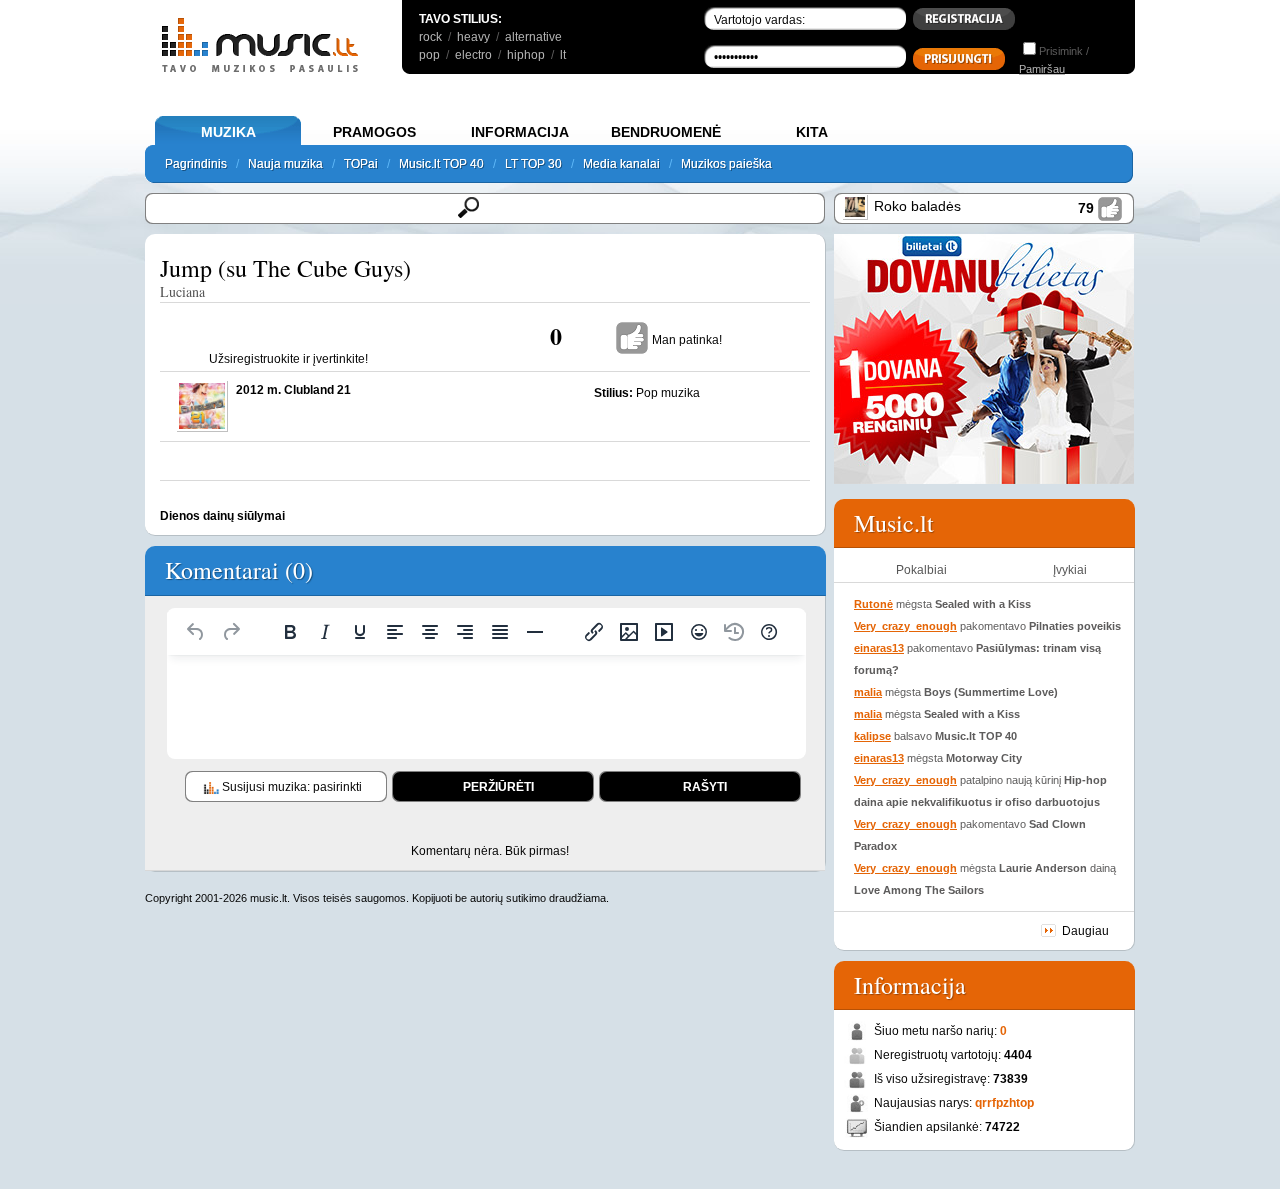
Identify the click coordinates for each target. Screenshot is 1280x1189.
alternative (533, 37)
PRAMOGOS (374, 132)
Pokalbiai (921, 570)
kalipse (872, 736)
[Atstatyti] (196, 632)
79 (1086, 208)
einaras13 (879, 648)
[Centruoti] (430, 632)
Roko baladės (917, 206)
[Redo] (231, 632)
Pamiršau (1042, 69)
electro (473, 55)
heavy (473, 37)
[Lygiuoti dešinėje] (465, 632)
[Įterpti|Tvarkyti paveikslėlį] (629, 632)
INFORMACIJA (520, 132)
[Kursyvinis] (325, 632)
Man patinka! (687, 340)
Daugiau (1085, 931)
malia (868, 692)
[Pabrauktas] (360, 632)
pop (429, 55)
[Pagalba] (769, 632)
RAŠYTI (705, 787)
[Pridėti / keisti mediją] (664, 632)
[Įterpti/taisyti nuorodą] (594, 632)
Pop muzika (668, 393)
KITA (812, 132)
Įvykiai (1070, 570)
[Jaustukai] (699, 632)
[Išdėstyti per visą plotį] (500, 632)
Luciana (182, 291)
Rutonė (873, 604)
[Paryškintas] (290, 632)
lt (563, 55)
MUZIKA (228, 132)
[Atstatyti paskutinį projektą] (734, 632)
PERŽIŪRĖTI (498, 787)
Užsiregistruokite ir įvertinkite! (288, 359)
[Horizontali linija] (535, 632)
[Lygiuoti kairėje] (395, 632)
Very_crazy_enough (905, 626)
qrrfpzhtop (1004, 1103)
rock (430, 37)
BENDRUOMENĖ (666, 132)
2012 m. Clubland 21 (293, 390)
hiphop (526, 55)
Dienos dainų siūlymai (222, 516)
